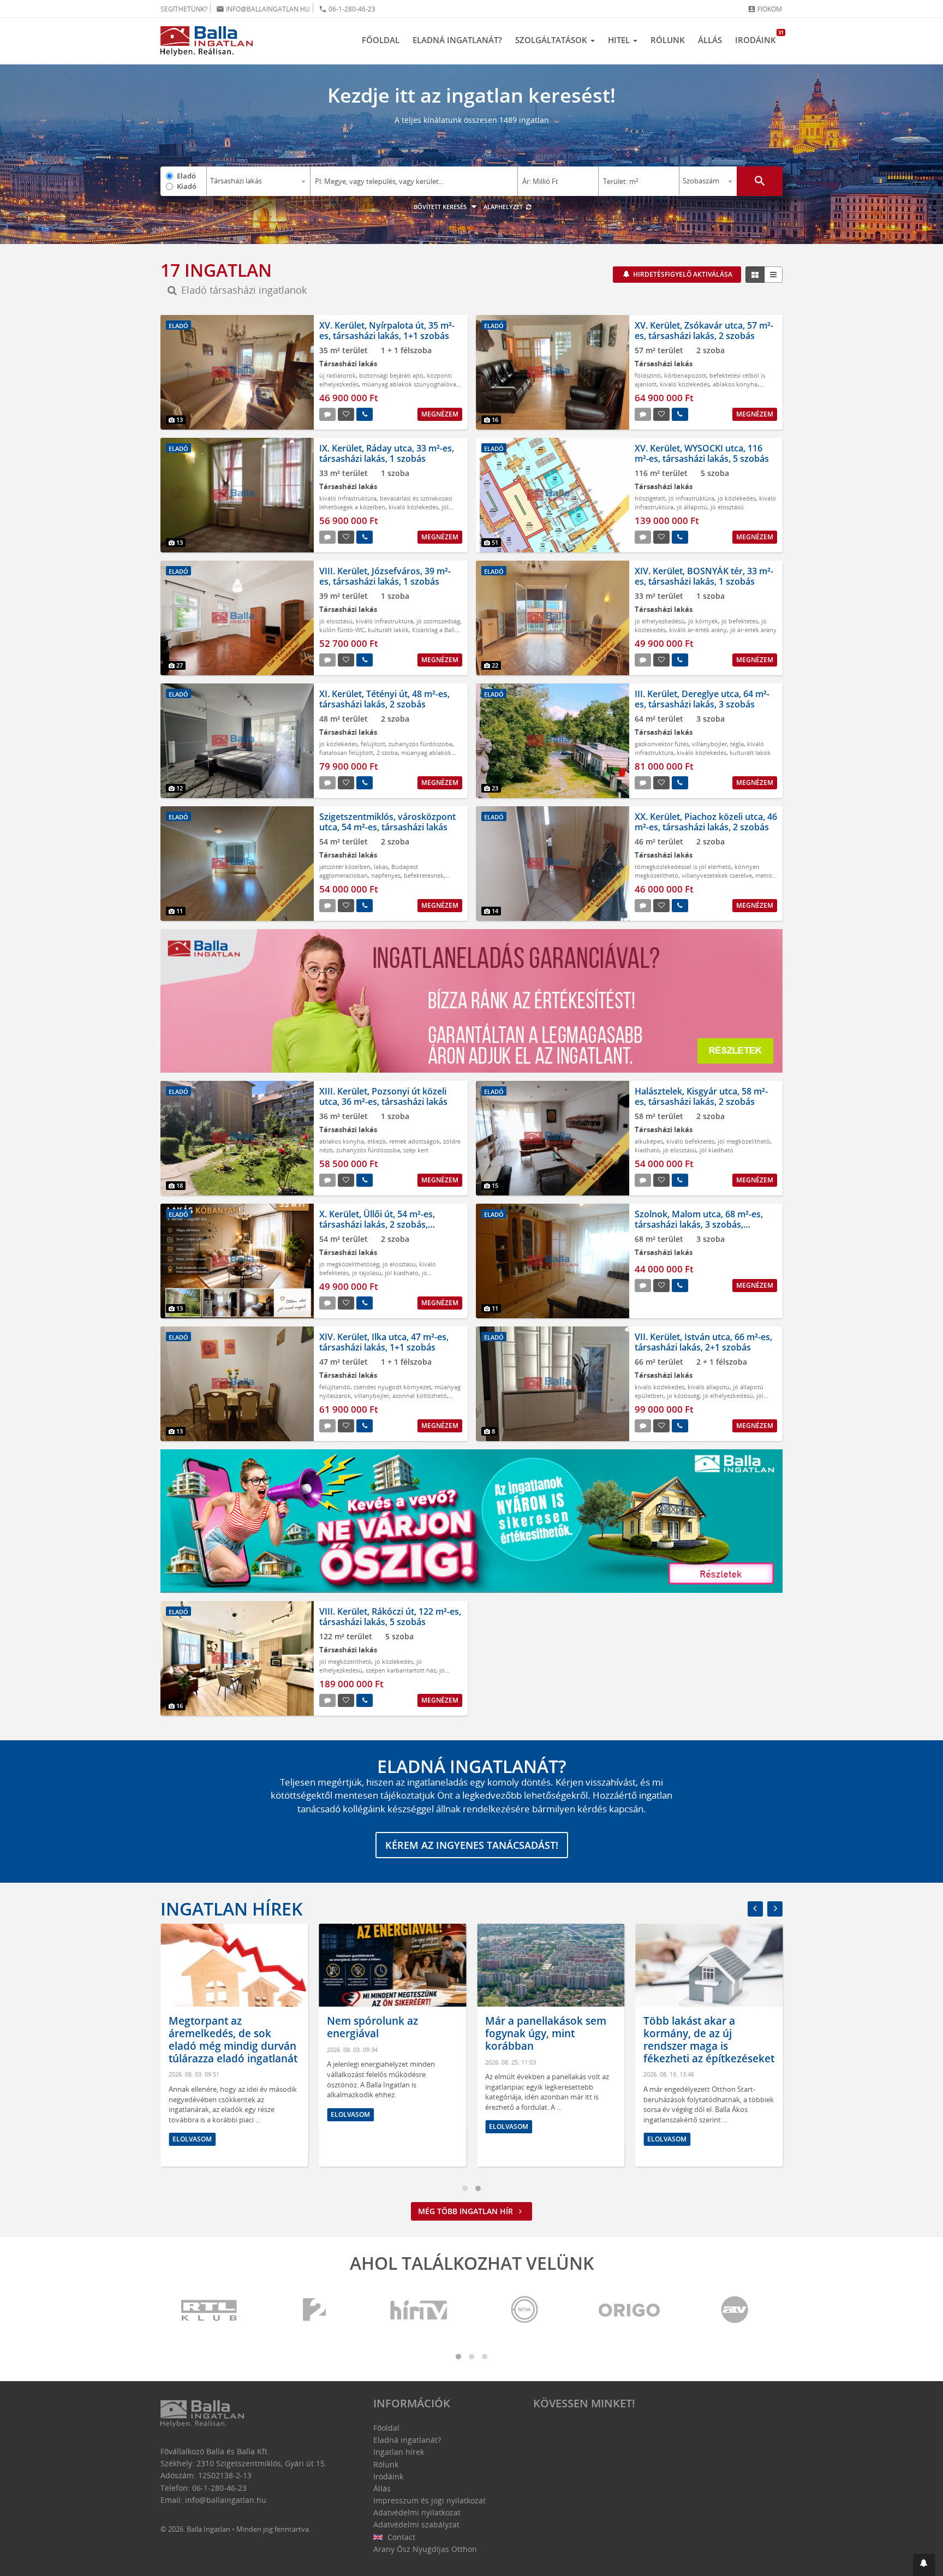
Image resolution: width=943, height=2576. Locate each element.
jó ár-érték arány (753, 630)
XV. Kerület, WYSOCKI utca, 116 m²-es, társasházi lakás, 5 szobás (702, 453)
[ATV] (735, 2310)
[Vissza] (755, 1909)
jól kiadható (717, 1150)
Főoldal (381, 40)
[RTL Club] (210, 2310)
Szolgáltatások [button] (552, 40)
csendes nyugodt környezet (392, 1387)
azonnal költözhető (420, 1396)
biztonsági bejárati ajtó (391, 375)
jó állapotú (692, 507)
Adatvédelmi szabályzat (416, 2524)
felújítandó (335, 1387)
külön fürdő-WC (342, 630)
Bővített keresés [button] (441, 207)
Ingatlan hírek (231, 1909)
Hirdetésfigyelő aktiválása (682, 274)
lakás (381, 867)
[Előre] (775, 1909)
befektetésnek (424, 875)
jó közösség (683, 1396)
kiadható (647, 1150)
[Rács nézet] (755, 275)
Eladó (186, 176)
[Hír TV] (420, 2310)
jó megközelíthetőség (349, 1264)
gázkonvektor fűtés (662, 744)
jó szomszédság (438, 621)
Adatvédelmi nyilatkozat (417, 2512)
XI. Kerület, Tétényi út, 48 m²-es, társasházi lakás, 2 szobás (384, 699)
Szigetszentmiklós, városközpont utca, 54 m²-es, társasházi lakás (387, 822)
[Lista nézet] (773, 275)
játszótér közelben (345, 867)
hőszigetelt (650, 498)
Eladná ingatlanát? (457, 40)
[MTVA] (524, 2310)
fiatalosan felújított (346, 752)
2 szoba (387, 752)
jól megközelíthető (744, 1141)
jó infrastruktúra (691, 498)
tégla (737, 744)
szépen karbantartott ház (401, 1670)
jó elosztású (727, 507)
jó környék (703, 621)
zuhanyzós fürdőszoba (420, 744)
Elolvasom (192, 2139)
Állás (710, 40)
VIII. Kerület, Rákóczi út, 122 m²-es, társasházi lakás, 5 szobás (390, 1617)
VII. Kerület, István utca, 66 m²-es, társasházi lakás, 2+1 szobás (703, 1342)
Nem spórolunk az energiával (372, 2027)
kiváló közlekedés (685, 384)
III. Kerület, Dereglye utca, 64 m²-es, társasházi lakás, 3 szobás (702, 699)
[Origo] (630, 2310)
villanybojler (709, 744)
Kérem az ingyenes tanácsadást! (472, 1845)
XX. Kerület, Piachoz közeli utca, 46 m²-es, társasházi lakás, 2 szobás (706, 822)
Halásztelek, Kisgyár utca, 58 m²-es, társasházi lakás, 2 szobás (701, 1096)
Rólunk (668, 40)
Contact (400, 2537)
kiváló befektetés (690, 1141)
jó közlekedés (737, 498)
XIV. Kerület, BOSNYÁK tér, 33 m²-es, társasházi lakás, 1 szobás (704, 576)
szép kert (416, 1150)
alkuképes (649, 1141)
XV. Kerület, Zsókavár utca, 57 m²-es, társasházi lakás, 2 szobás (704, 331)
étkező (377, 1141)
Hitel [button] (620, 40)
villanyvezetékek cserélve (717, 875)
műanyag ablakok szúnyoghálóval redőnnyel (385, 757)
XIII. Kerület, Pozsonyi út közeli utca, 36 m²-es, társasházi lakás (383, 1096)
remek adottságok (414, 1141)
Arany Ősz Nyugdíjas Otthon (425, 2549)
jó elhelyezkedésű (660, 621)
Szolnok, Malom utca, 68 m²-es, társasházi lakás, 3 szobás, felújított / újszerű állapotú (699, 1224)
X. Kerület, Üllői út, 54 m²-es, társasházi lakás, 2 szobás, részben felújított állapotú (377, 1224)
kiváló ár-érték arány (698, 630)
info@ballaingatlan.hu (263, 9)
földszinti (648, 375)
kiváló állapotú (709, 1387)
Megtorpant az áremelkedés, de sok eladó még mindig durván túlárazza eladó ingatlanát (233, 2039)
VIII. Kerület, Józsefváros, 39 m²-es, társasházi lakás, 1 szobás (385, 576)
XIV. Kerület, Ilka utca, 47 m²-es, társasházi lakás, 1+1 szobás (384, 1342)
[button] (924, 2565)
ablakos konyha (735, 384)
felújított (373, 744)
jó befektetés (740, 621)
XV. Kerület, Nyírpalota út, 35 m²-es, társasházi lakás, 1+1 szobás (387, 331)
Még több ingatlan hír (467, 2211)
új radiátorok (338, 375)
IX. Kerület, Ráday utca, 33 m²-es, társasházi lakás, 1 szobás (387, 453)
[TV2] (314, 2310)
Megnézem (440, 414)
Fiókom (765, 9)
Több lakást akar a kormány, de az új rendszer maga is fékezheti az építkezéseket (709, 2039)
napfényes (386, 875)
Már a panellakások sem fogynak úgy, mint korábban (546, 2033)
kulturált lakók (388, 630)
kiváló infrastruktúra (348, 498)
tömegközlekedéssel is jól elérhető (683, 867)
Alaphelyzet (504, 207)
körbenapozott (685, 375)
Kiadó (187, 186)
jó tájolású (367, 1273)
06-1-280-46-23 (347, 9)
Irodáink (759, 37)
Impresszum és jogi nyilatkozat (429, 2500)
